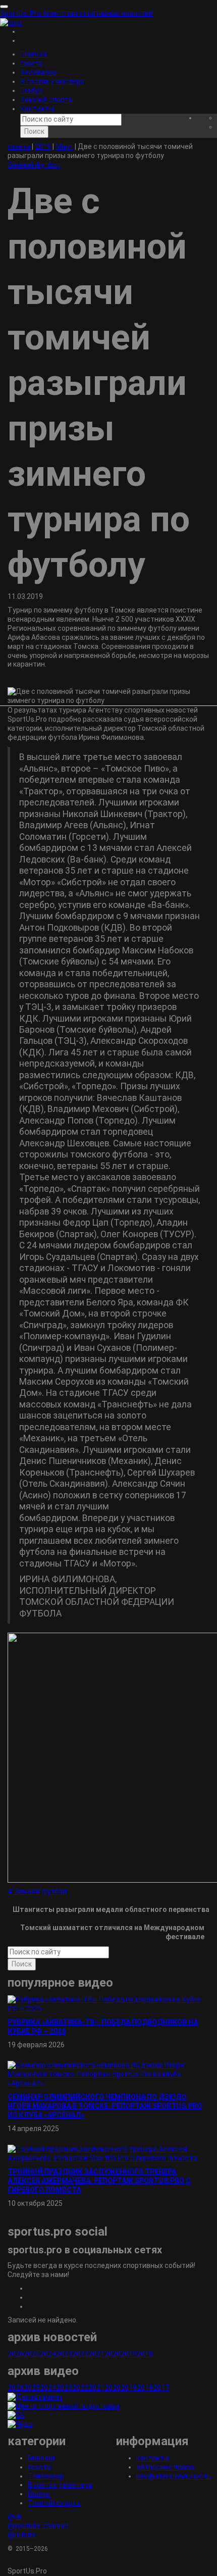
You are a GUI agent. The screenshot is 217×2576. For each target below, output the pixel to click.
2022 (80, 2354)
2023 (64, 2354)
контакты (152, 2458)
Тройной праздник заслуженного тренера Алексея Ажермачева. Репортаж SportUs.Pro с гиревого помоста (99, 2181)
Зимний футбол (34, 165)
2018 (145, 2354)
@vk (14, 2516)
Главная (34, 54)
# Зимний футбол (37, 1891)
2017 (161, 2388)
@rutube (22, 2535)
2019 (129, 2354)
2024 (48, 2354)
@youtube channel (38, 2526)
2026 (16, 2354)
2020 (113, 2354)
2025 (32, 2354)
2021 (96, 2354)
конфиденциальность (174, 2476)
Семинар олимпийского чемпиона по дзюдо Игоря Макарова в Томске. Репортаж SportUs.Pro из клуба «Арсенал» (105, 2106)
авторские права (165, 2467)
